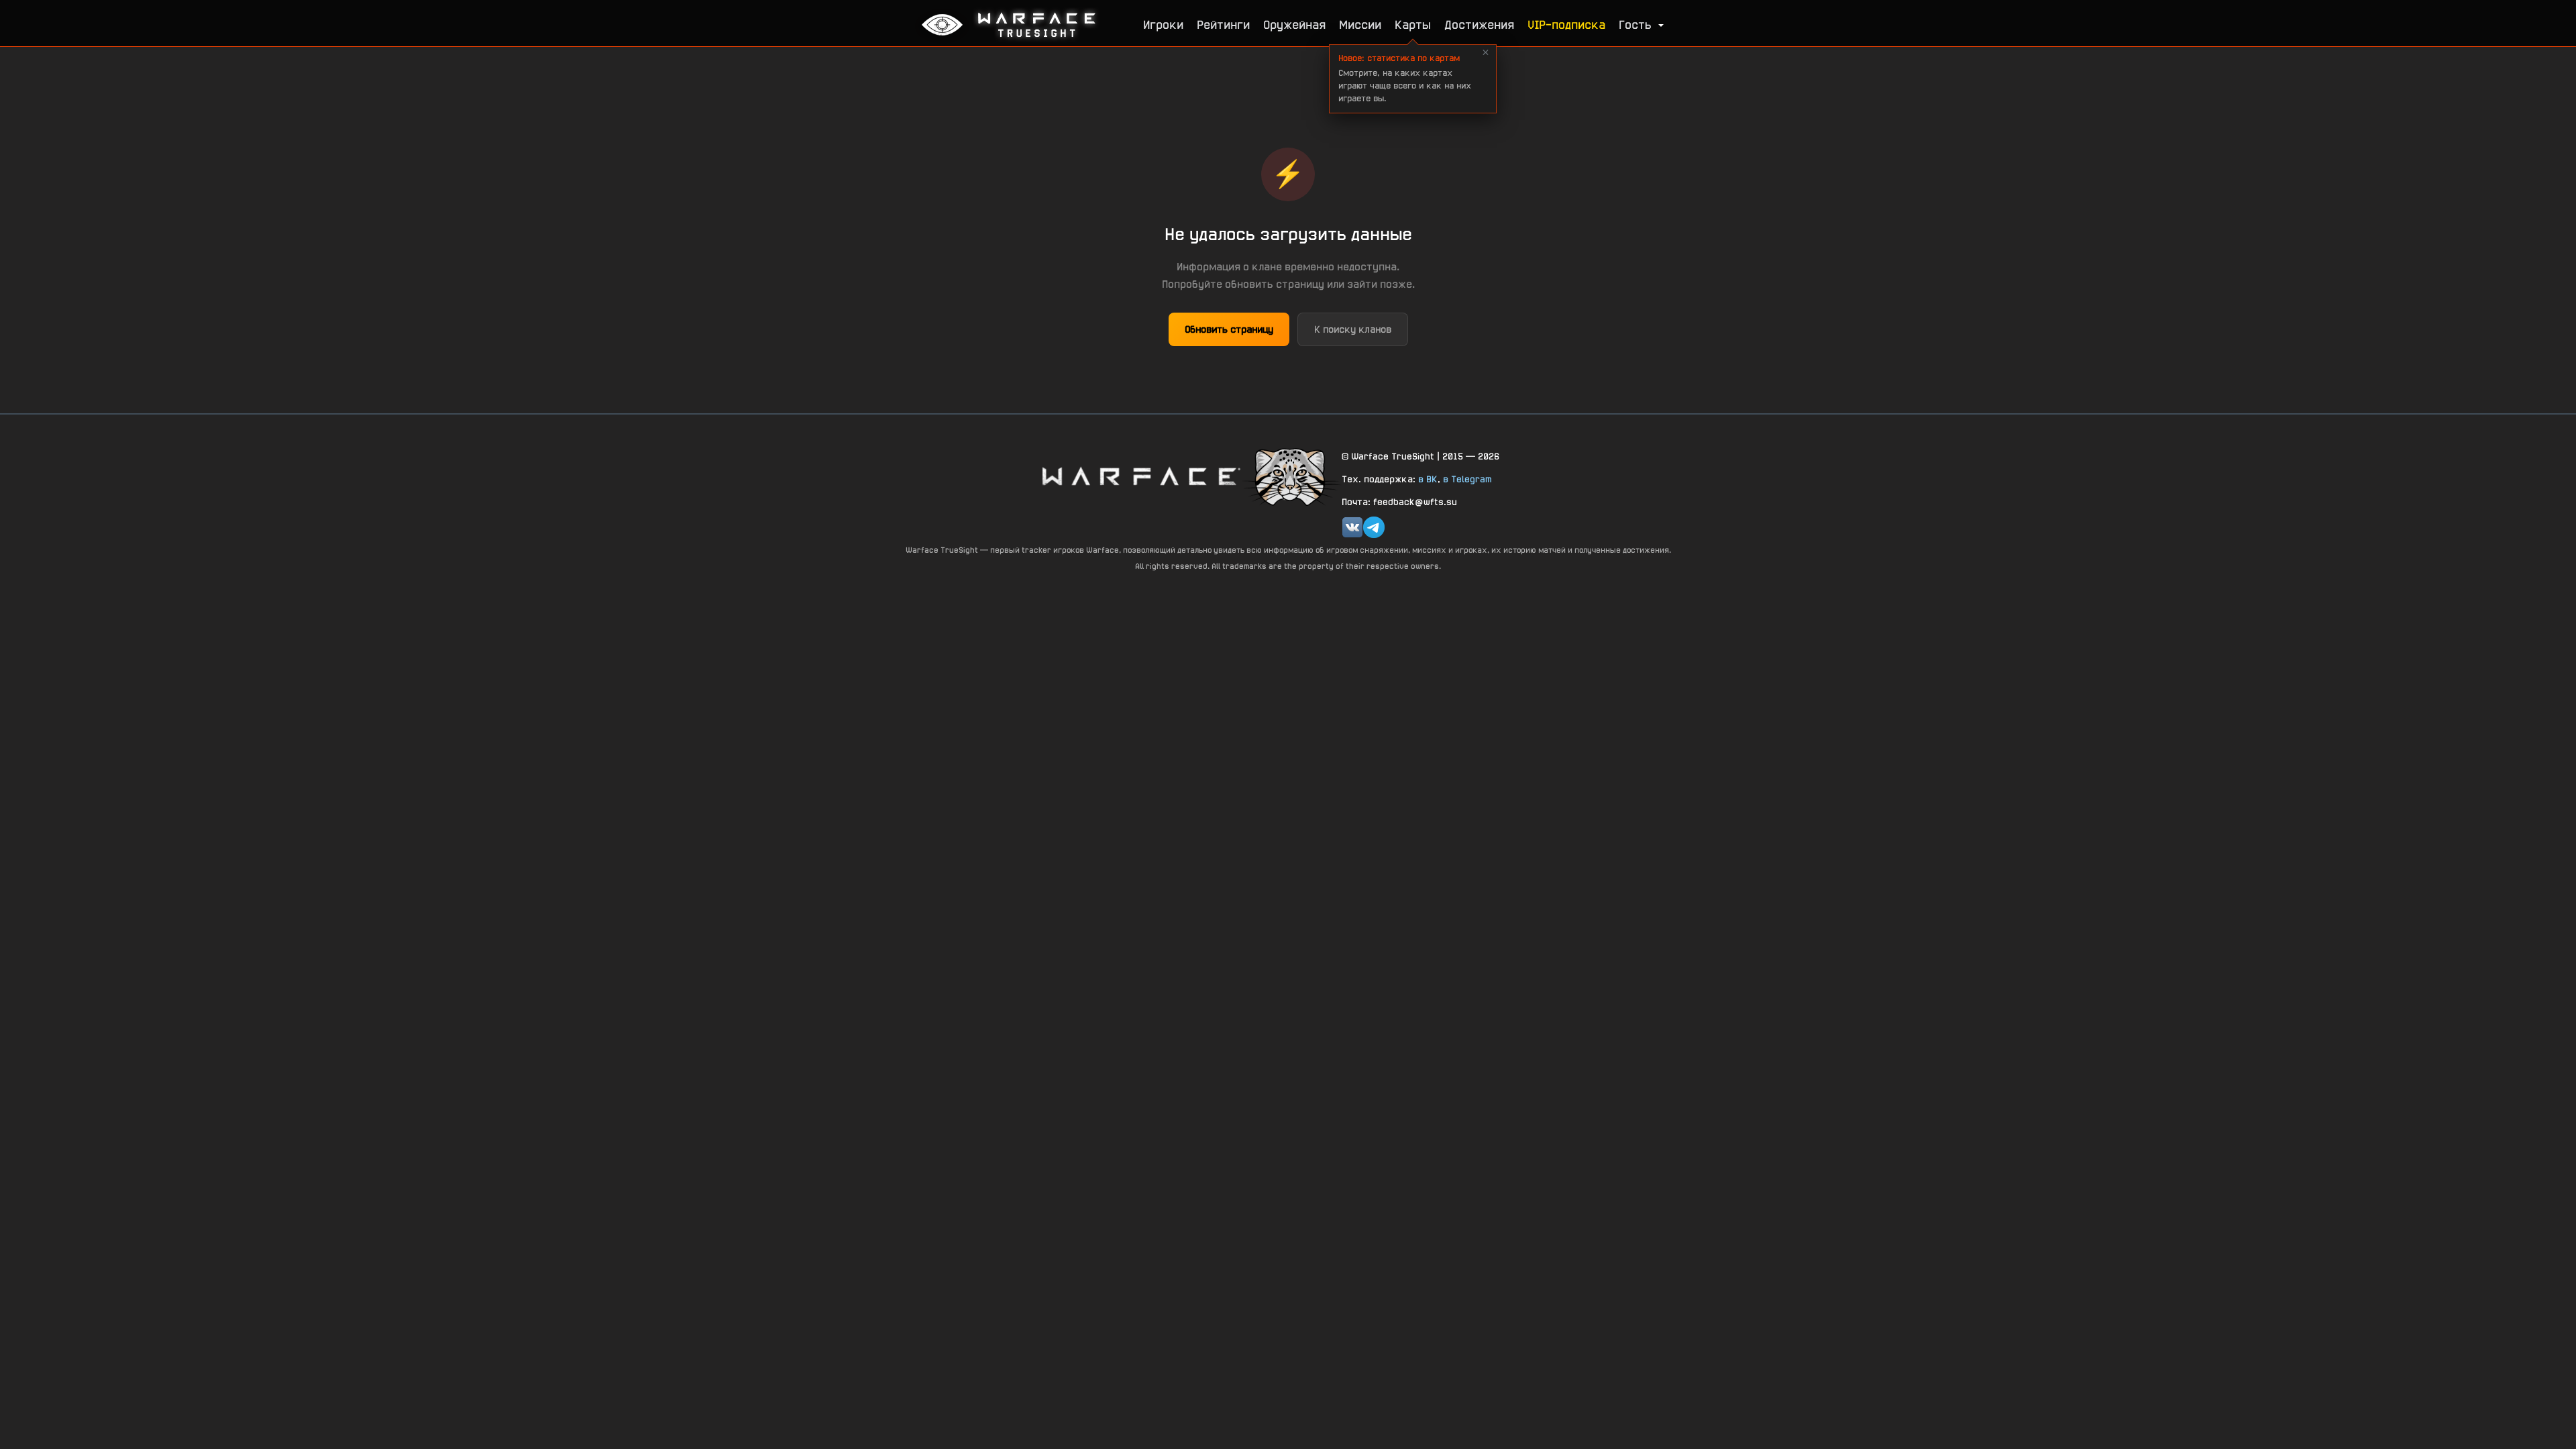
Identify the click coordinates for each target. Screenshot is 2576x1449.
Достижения (1479, 24)
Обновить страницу (1229, 329)
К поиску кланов (1353, 329)
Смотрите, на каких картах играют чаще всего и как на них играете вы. (1405, 78)
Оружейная (1294, 24)
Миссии (1360, 24)
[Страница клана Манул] (1291, 477)
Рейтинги (1223, 24)
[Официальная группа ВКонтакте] (1352, 527)
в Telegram (1467, 479)
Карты (1413, 24)
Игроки (1163, 24)
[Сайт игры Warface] (1140, 476)
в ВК (1428, 479)
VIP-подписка (1566, 24)
